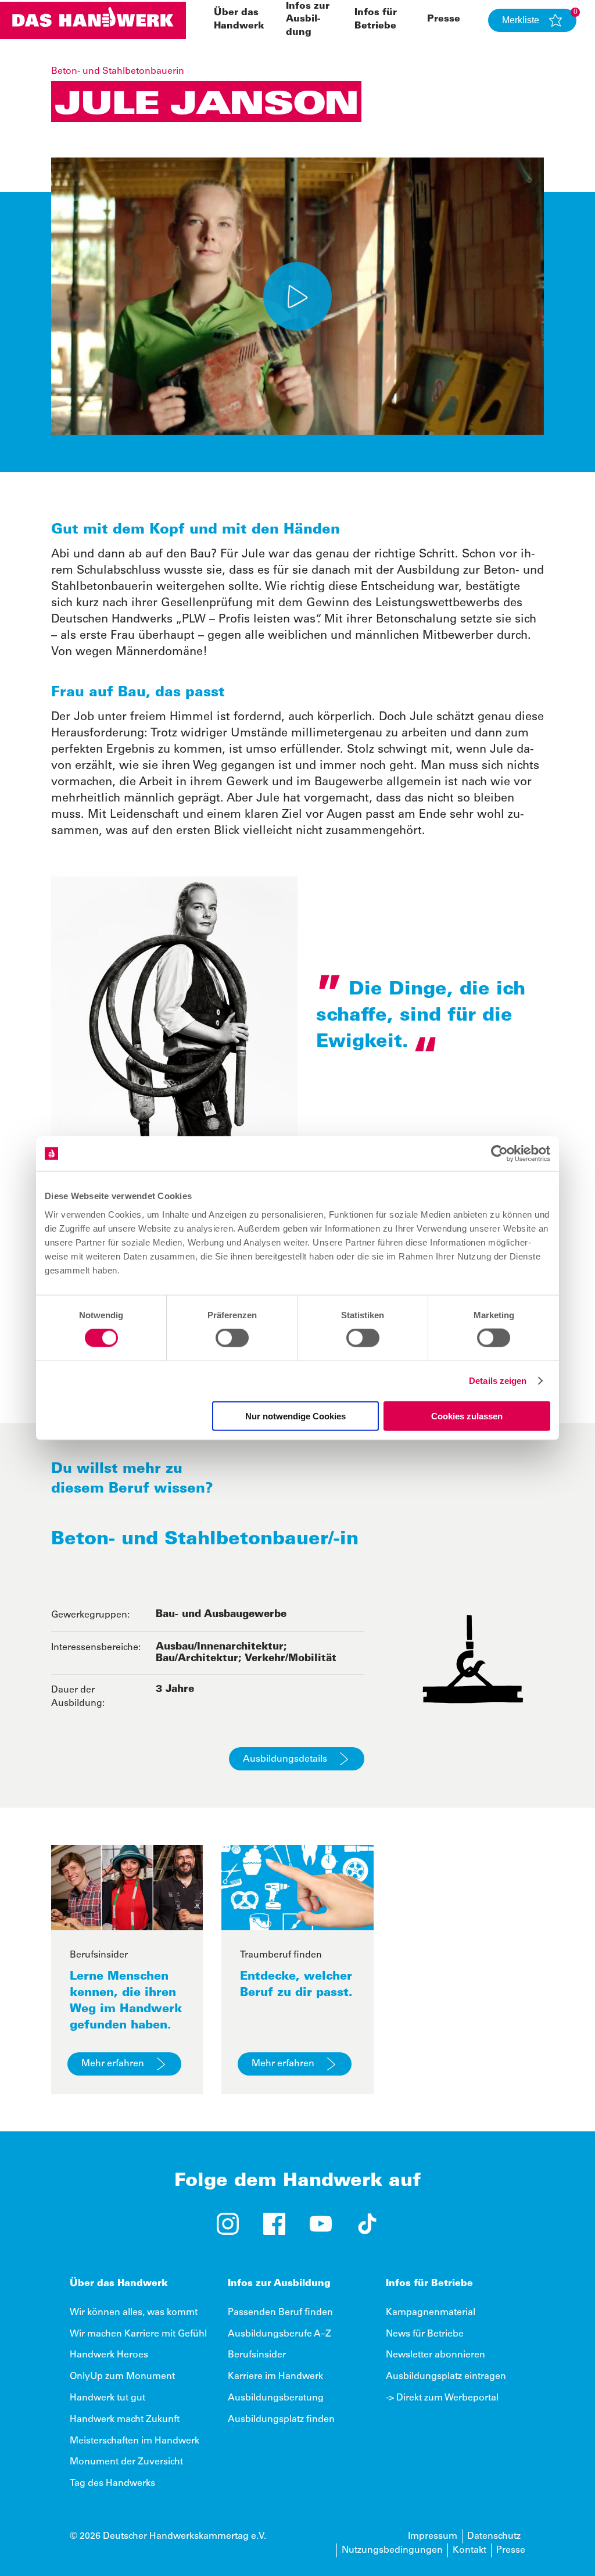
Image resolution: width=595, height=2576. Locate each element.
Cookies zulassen (467, 1416)
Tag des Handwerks (112, 2484)
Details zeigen (498, 1381)
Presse (444, 19)
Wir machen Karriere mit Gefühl (138, 2334)
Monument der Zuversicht (126, 2462)
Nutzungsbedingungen (392, 2550)
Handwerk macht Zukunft (125, 2420)
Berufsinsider (257, 2355)
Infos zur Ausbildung (308, 19)
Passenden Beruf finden (280, 2313)
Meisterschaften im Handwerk (135, 2441)
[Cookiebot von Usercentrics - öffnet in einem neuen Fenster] (499, 1154)
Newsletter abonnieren (436, 2355)
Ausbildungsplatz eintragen (446, 2377)
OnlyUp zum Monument (122, 2377)
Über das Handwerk (119, 2284)
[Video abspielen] (297, 296)
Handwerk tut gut (107, 2398)
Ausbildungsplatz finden (281, 2420)
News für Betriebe (425, 2334)
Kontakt (469, 2550)
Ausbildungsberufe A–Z (279, 2334)
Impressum (433, 2536)
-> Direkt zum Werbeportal (442, 2398)
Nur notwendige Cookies (295, 1416)
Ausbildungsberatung (276, 2398)
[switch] (232, 1338)
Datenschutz (494, 2536)
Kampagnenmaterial (431, 2313)
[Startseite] (93, 20)
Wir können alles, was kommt (134, 2313)
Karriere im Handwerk (275, 2377)
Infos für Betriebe (429, 2284)
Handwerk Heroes (109, 2355)
